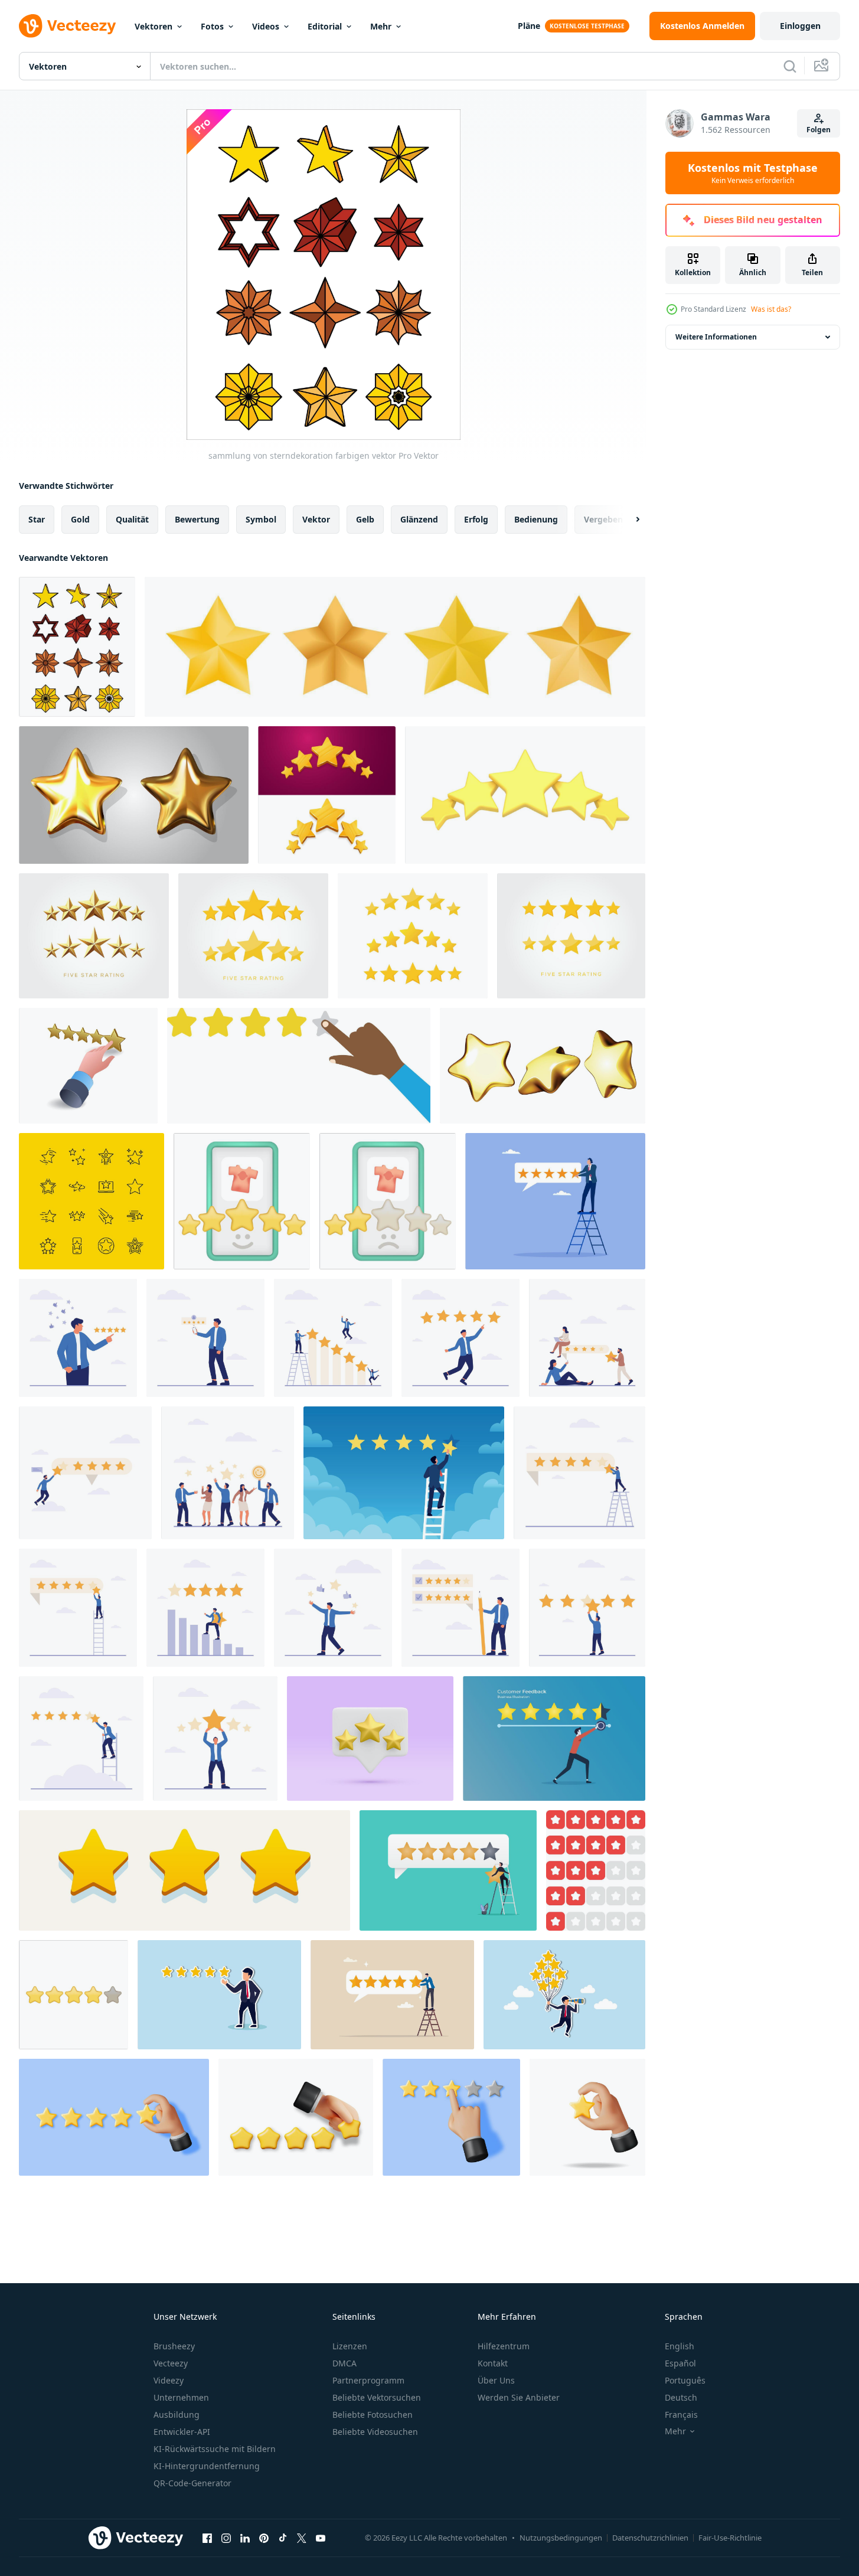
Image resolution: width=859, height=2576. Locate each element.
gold (80, 519)
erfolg (476, 519)
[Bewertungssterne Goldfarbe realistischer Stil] (184, 1870)
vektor (316, 519)
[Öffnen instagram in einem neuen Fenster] (226, 2538)
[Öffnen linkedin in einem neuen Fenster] (245, 2538)
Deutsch (681, 2397)
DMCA (344, 2363)
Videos (266, 26)
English (680, 2346)
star (37, 519)
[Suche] (790, 66)
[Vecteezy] (67, 26)
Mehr (381, 26)
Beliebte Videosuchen (375, 2432)
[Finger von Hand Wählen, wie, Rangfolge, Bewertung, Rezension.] (299, 1066)
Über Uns (496, 2380)
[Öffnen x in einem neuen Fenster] (302, 2538)
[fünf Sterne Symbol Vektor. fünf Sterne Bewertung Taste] (571, 936)
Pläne (529, 26)
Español (680, 2363)
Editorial (325, 26)
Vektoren (153, 26)
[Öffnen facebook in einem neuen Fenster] (207, 2538)
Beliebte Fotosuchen (373, 2415)
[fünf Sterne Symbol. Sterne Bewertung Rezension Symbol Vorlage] (94, 936)
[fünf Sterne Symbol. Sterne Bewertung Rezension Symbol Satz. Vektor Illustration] (253, 936)
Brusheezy (174, 2346)
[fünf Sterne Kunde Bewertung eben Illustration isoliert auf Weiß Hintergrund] (587, 1338)
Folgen (819, 130)
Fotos (212, 26)
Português (685, 2380)
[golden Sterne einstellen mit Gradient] (395, 647)
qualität (132, 519)
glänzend (419, 519)
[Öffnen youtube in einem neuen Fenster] (321, 2538)
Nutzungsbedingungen (561, 2538)
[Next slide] (628, 520)
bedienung (536, 519)
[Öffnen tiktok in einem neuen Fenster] (283, 2538)
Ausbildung (177, 2415)
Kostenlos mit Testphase (753, 173)
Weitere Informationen (716, 337)
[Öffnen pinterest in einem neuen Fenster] (264, 2538)
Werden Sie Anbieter (519, 2397)
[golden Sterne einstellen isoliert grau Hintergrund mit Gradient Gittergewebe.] (134, 795)
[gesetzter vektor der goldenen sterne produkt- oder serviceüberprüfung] (543, 1066)
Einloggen (800, 26)
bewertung (197, 519)
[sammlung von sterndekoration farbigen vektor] (77, 647)
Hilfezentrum (504, 2346)
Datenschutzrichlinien (650, 2538)
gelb (365, 519)
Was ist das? (771, 309)
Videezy (169, 2380)
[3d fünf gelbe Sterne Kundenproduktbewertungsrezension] (327, 795)
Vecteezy (171, 2363)
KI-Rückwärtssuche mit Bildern (215, 2449)
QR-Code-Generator (192, 2483)
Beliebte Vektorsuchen (377, 2397)
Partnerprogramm (368, 2380)
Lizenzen (350, 2346)
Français (681, 2415)
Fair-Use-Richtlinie (730, 2538)
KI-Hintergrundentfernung (207, 2466)
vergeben (603, 519)
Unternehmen (181, 2397)
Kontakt (493, 2363)
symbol (261, 519)
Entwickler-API (182, 2432)
